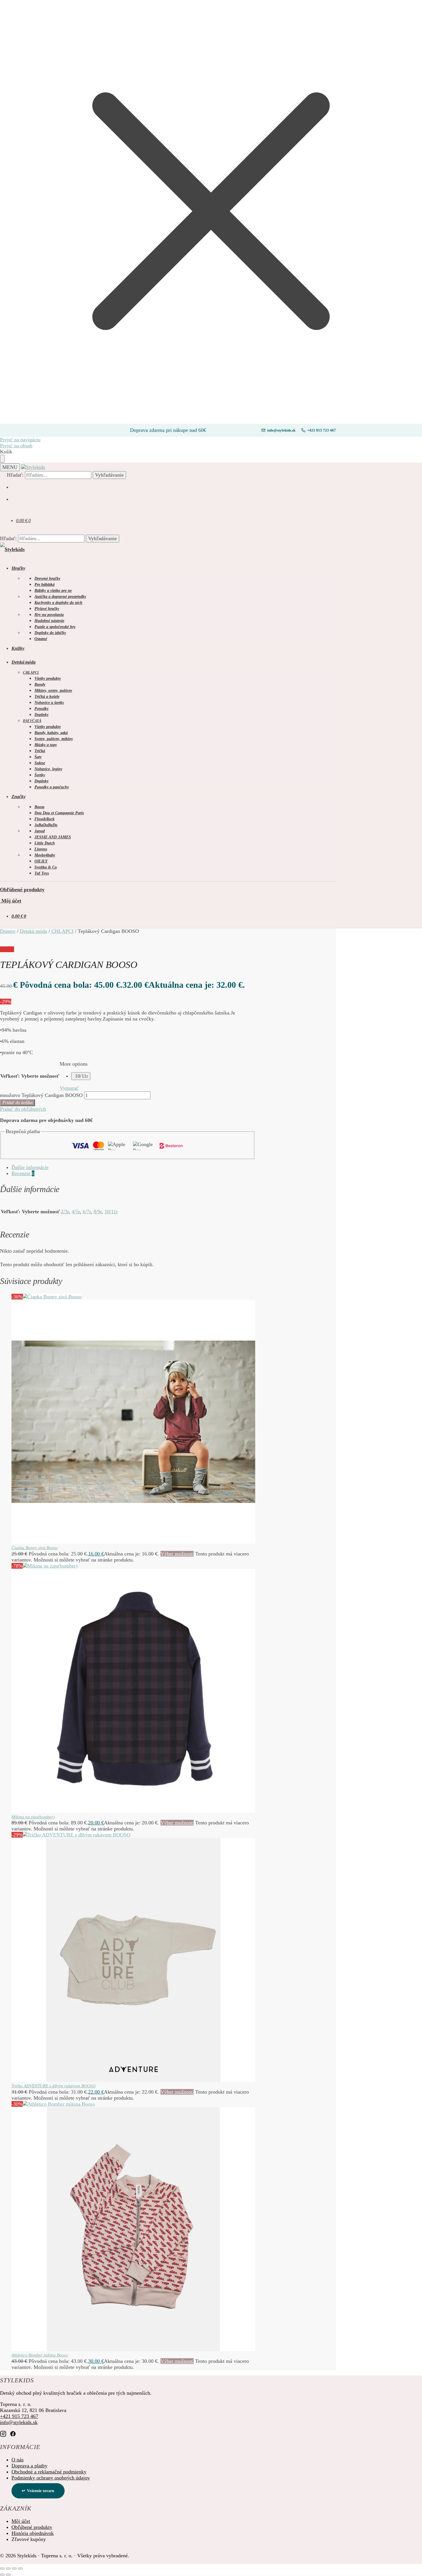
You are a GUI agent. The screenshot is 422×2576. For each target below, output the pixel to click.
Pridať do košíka (18, 1103)
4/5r (76, 1212)
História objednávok (33, 2533)
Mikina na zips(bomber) (33, 1817)
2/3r (65, 1212)
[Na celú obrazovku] (8, 2569)
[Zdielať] (14, 2569)
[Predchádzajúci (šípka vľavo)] (2, 2575)
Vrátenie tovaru (41, 2491)
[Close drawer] (2, 459)
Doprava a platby (29, 2466)
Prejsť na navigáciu (20, 440)
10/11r (82, 1076)
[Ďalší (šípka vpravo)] (8, 2575)
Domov (8, 931)
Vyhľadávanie (109, 475)
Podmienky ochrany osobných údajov (51, 2478)
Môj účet (11, 901)
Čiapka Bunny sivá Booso (35, 1548)
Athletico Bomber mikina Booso (40, 2355)
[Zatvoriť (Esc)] (20, 2569)
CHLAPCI (62, 931)
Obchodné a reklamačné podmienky (49, 2472)
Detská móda (33, 931)
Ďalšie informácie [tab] (30, 1167)
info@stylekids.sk (281, 430)
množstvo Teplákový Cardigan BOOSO (41, 1095)
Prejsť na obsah (16, 446)
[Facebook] (13, 2434)
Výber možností (177, 1554)
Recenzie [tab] (23, 1173)
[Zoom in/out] (2, 2569)
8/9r (98, 1212)
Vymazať (69, 1088)
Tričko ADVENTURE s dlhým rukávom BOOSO (54, 2086)
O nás (18, 2460)
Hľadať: (15, 475)
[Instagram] (3, 2434)
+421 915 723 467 (322, 430)
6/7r (87, 1212)
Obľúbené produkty (22, 890)
